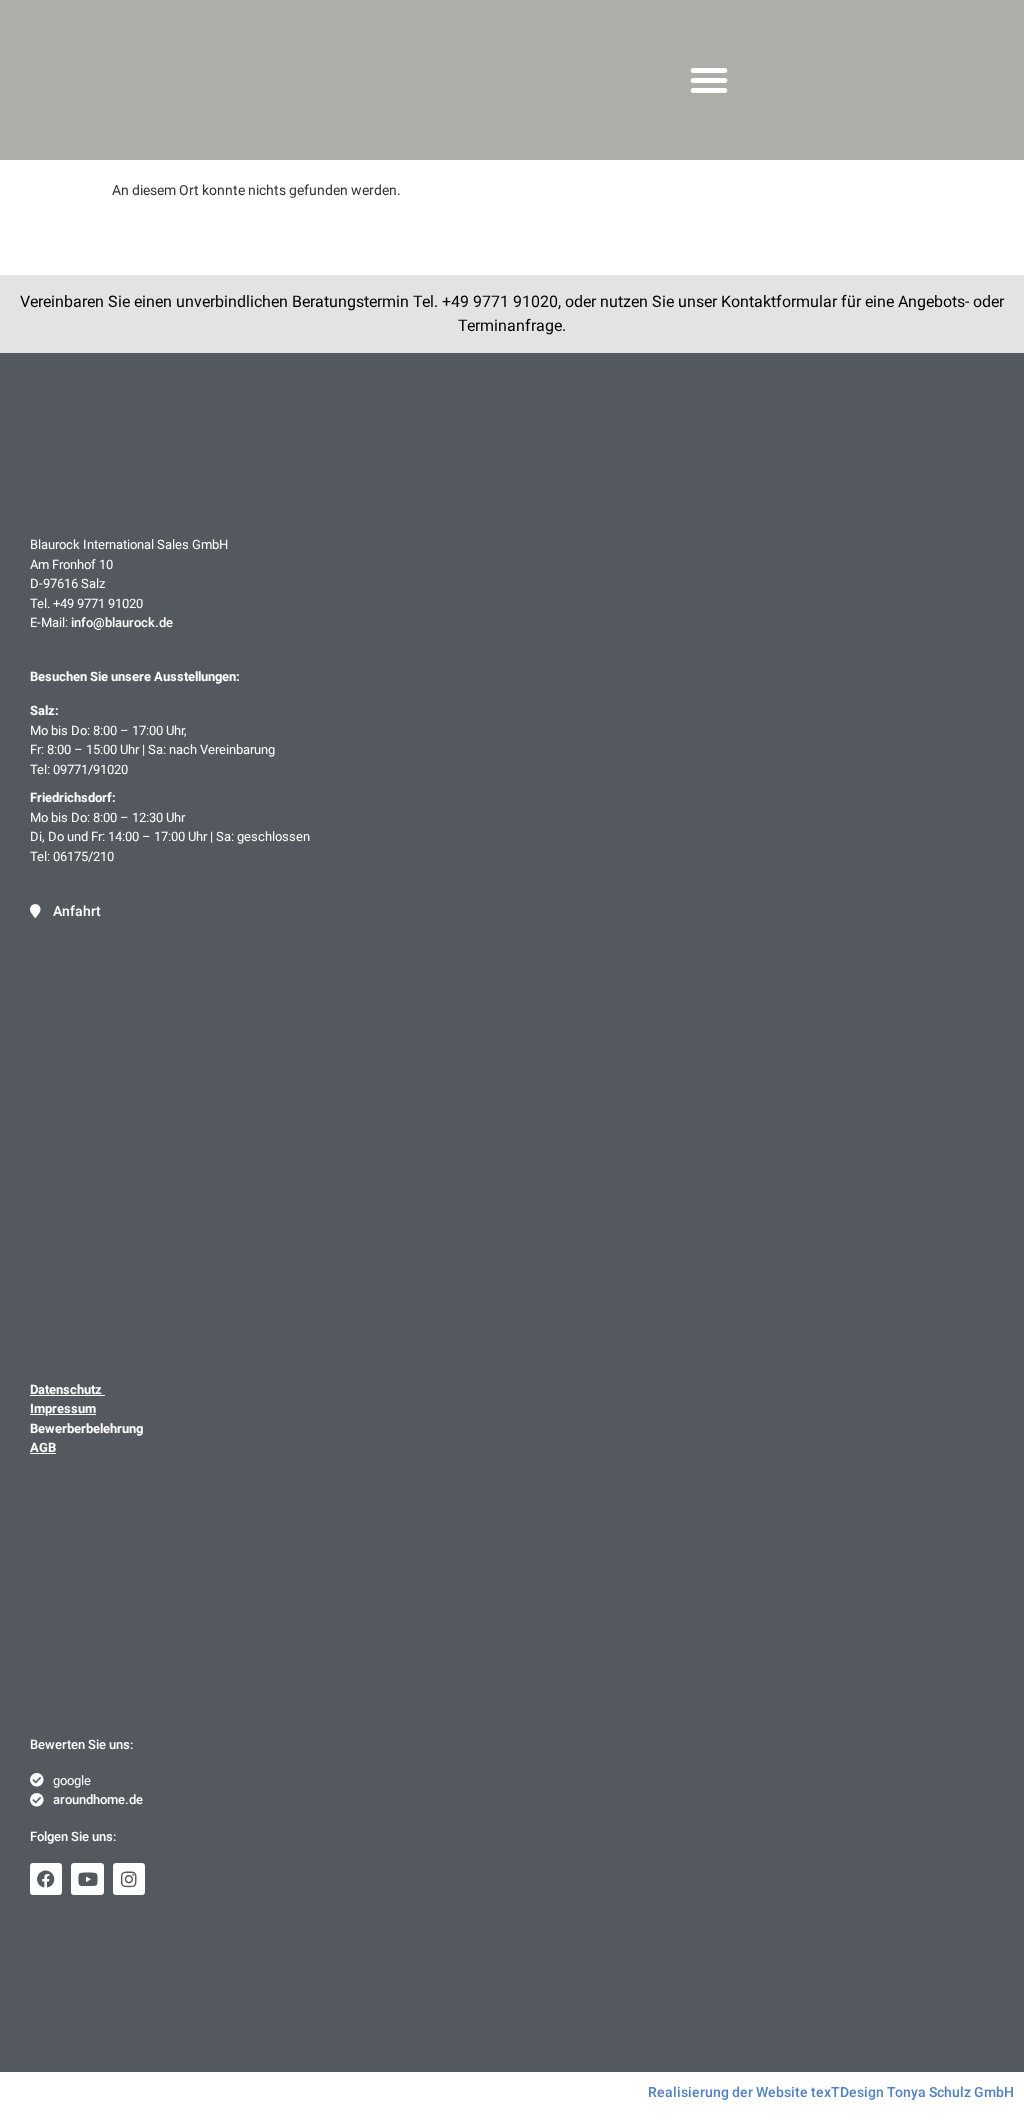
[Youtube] (87, 1879)
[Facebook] (46, 1879)
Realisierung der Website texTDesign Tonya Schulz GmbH (831, 2092)
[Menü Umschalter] (709, 80)
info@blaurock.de (122, 622)
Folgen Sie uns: (73, 1836)
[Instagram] (129, 1879)
